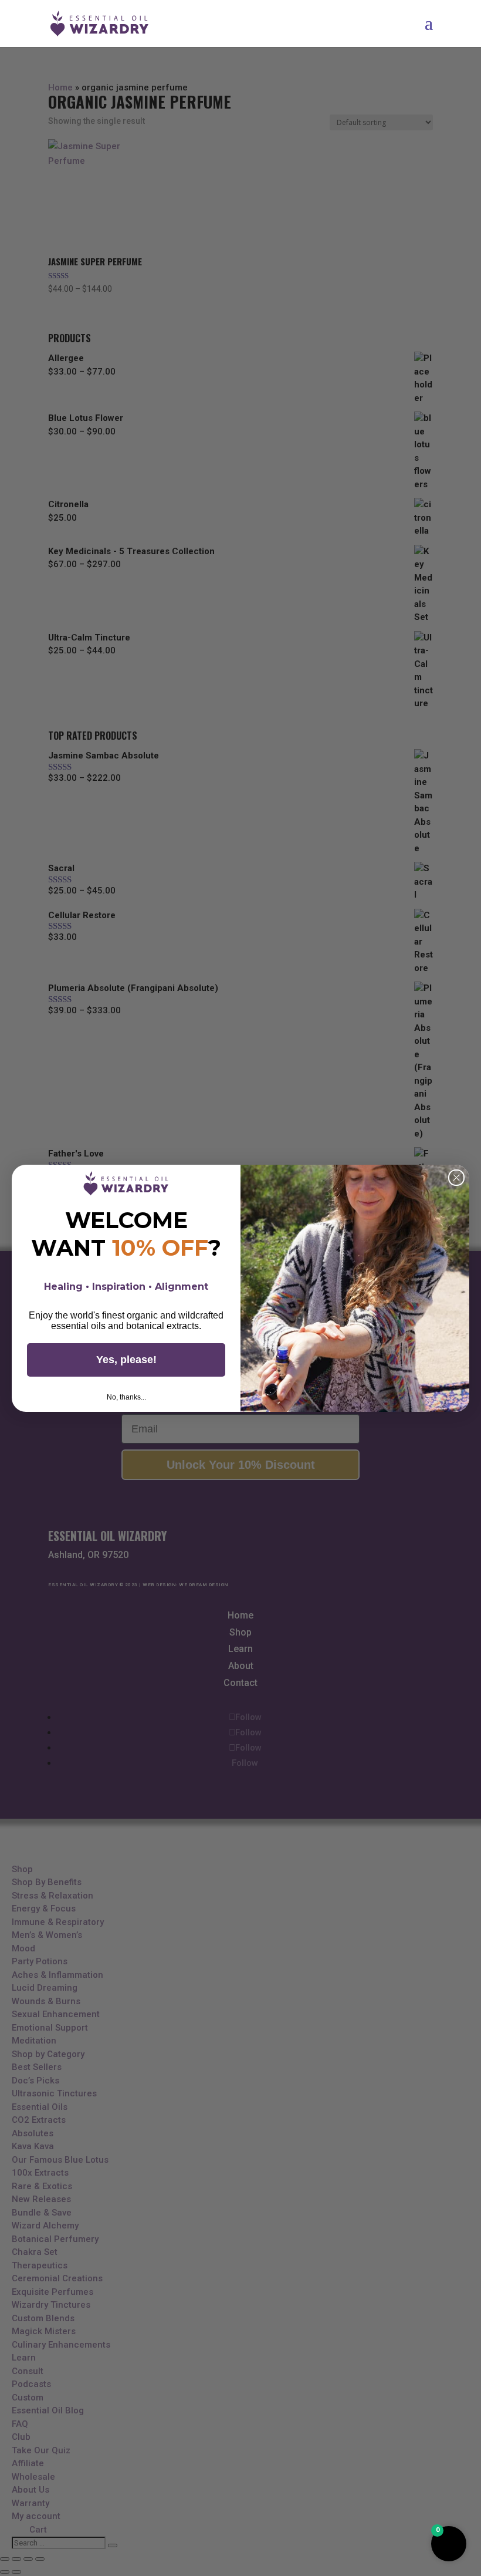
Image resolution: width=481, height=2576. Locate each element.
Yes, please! (126, 1360)
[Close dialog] (456, 1178)
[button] (449, 2544)
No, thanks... (126, 1397)
